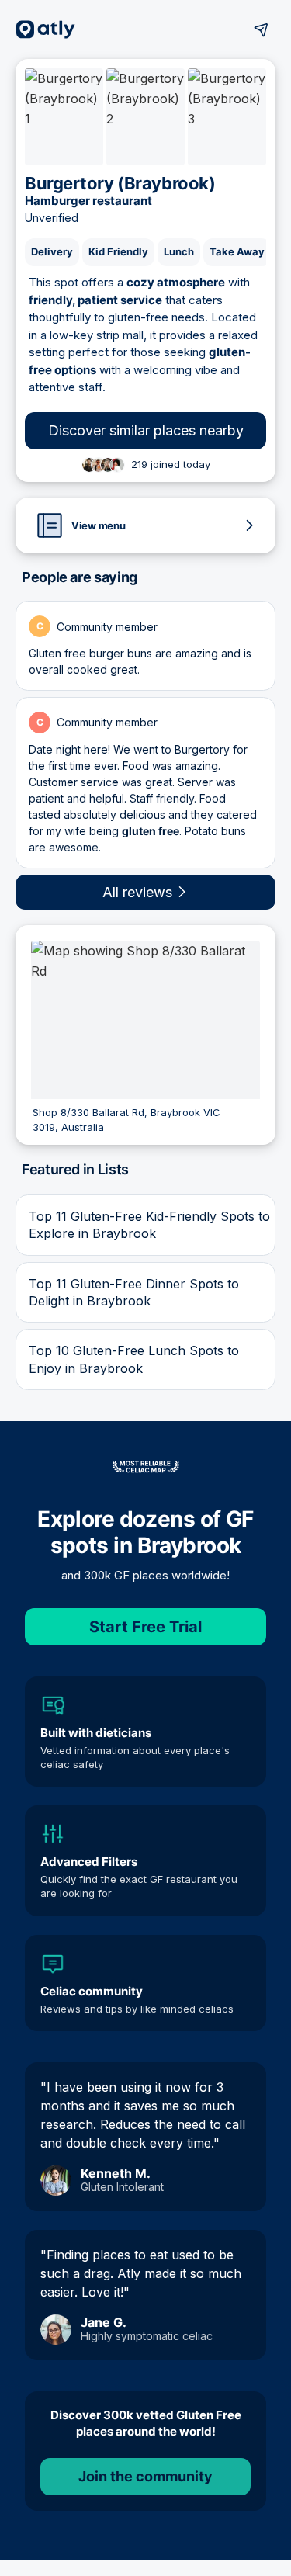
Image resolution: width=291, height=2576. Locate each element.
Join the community (145, 2476)
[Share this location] (262, 29)
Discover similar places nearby (146, 430)
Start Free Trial (145, 1627)
